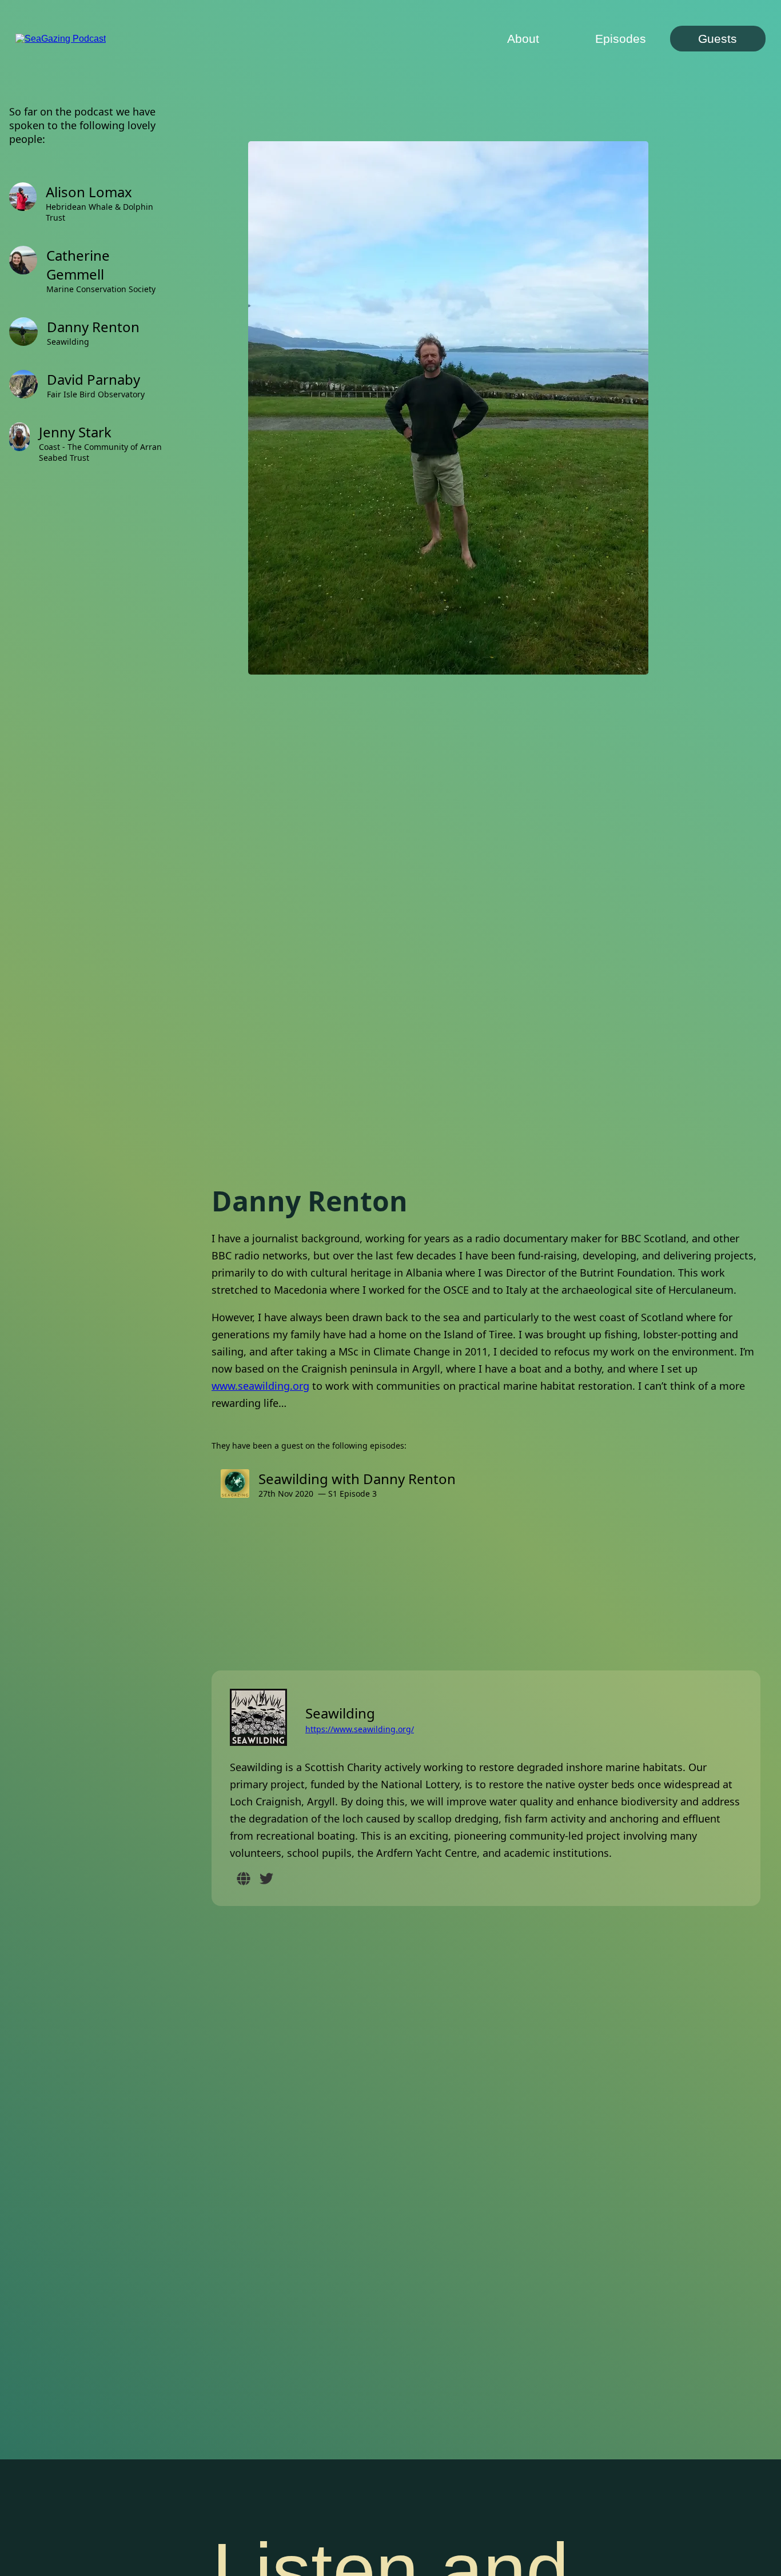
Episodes (621, 39)
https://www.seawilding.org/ (360, 1729)
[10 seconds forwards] (157, 2545)
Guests (718, 39)
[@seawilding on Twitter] (266, 1880)
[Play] (128, 2545)
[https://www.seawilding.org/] (244, 1880)
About (523, 39)
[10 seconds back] (99, 2545)
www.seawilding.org (260, 1386)
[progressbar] (433, 2550)
